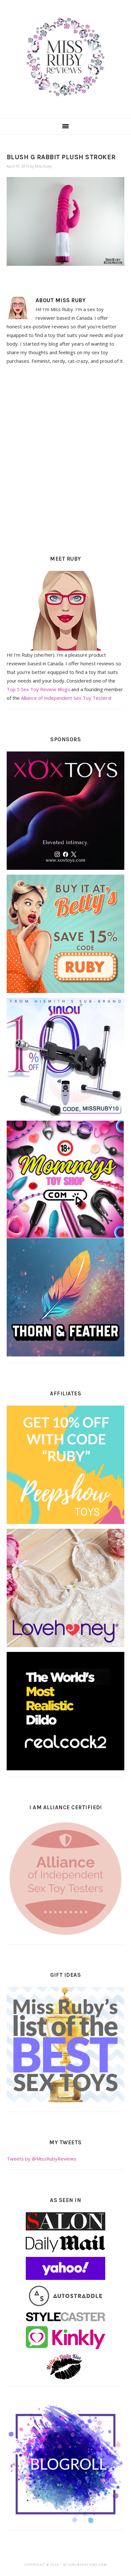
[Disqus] (66, 458)
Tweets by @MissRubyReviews (41, 2159)
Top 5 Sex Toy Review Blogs (38, 689)
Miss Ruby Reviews (65, 57)
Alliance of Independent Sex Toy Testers (66, 698)
